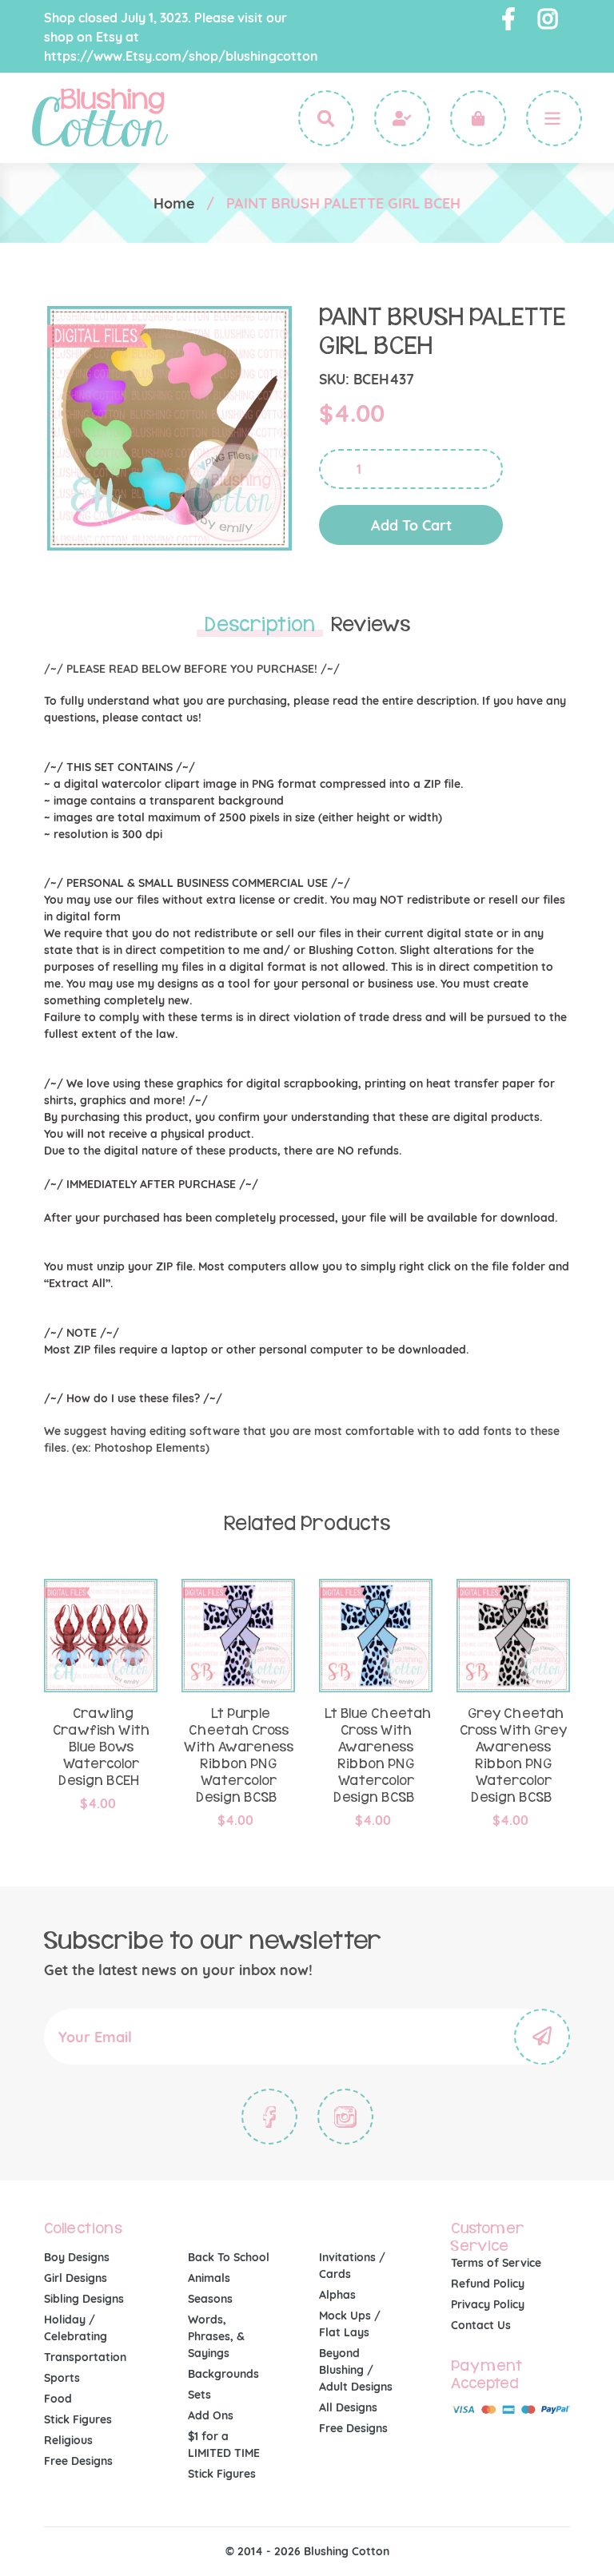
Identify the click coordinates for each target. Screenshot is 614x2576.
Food (58, 2399)
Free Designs (78, 2461)
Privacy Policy (488, 2304)
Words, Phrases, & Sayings (216, 2336)
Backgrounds (223, 2374)
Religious (68, 2440)
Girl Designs (76, 2278)
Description (260, 625)
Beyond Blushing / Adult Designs (356, 2370)
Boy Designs (77, 2257)
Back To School (229, 2257)
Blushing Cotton (347, 2551)
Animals (209, 2278)
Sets (199, 2395)
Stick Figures (78, 2419)
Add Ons (211, 2415)
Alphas (337, 2295)
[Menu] (554, 118)
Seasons (210, 2299)
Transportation (85, 2357)
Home (174, 203)
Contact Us (481, 2325)
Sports (62, 2378)
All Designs (348, 2407)
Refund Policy (488, 2284)
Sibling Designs (84, 2299)
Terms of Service (496, 2263)
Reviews (371, 625)
